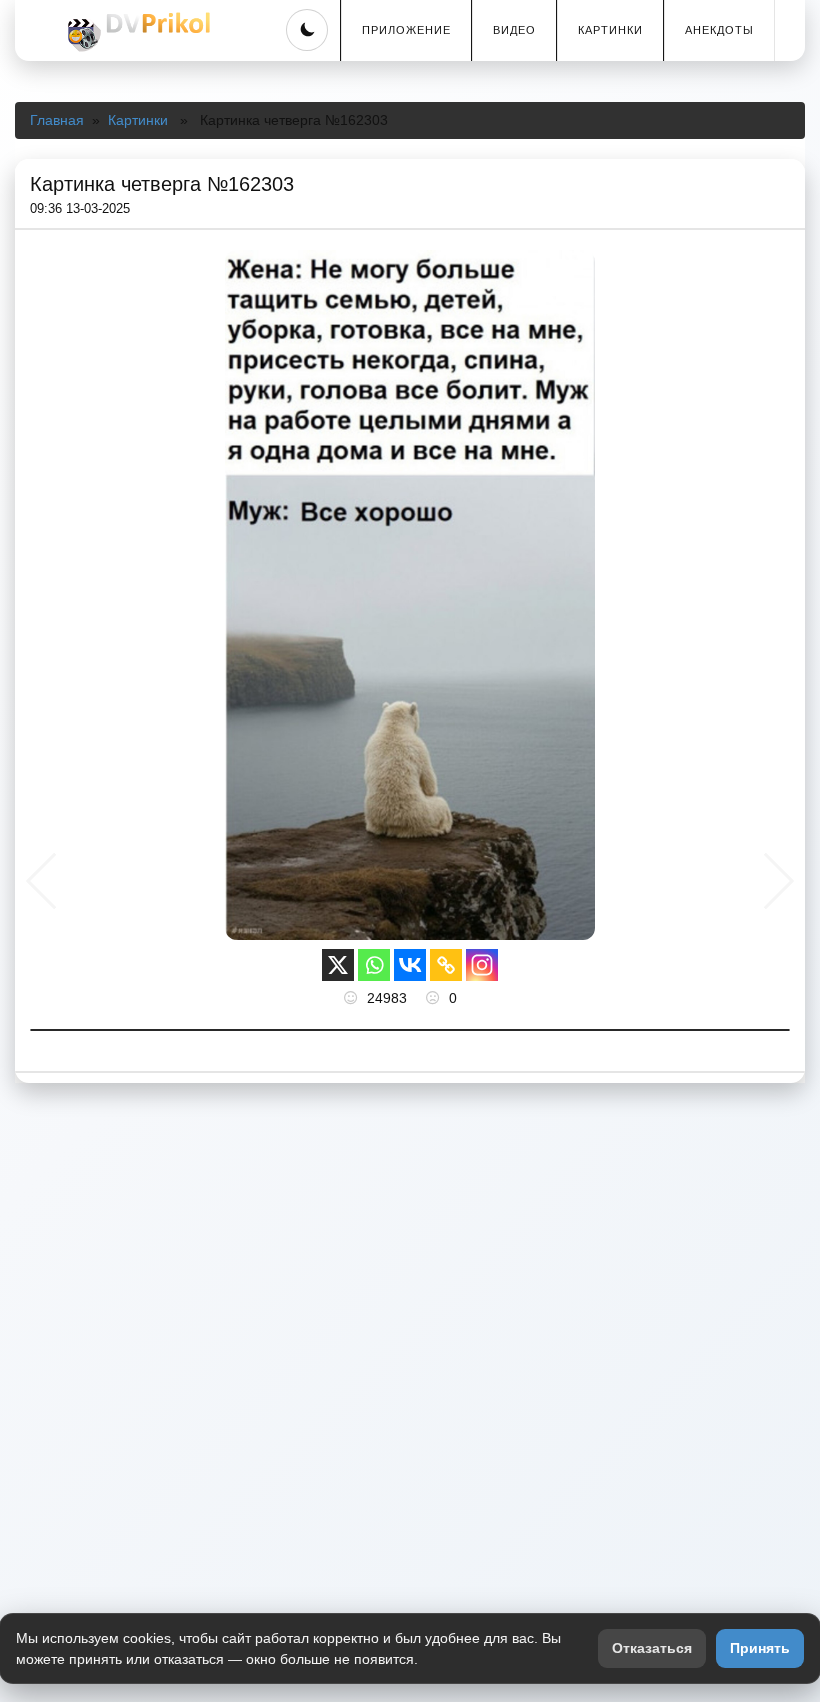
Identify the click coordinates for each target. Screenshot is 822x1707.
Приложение (406, 30)
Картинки (610, 30)
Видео (514, 30)
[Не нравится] (435, 998)
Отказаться (652, 1648)
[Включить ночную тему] (307, 30)
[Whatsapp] (374, 965)
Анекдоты (719, 30)
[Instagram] (482, 965)
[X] (338, 965)
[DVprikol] (136, 32)
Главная (57, 120)
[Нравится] (353, 998)
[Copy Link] (446, 965)
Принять (760, 1648)
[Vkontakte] (410, 965)
